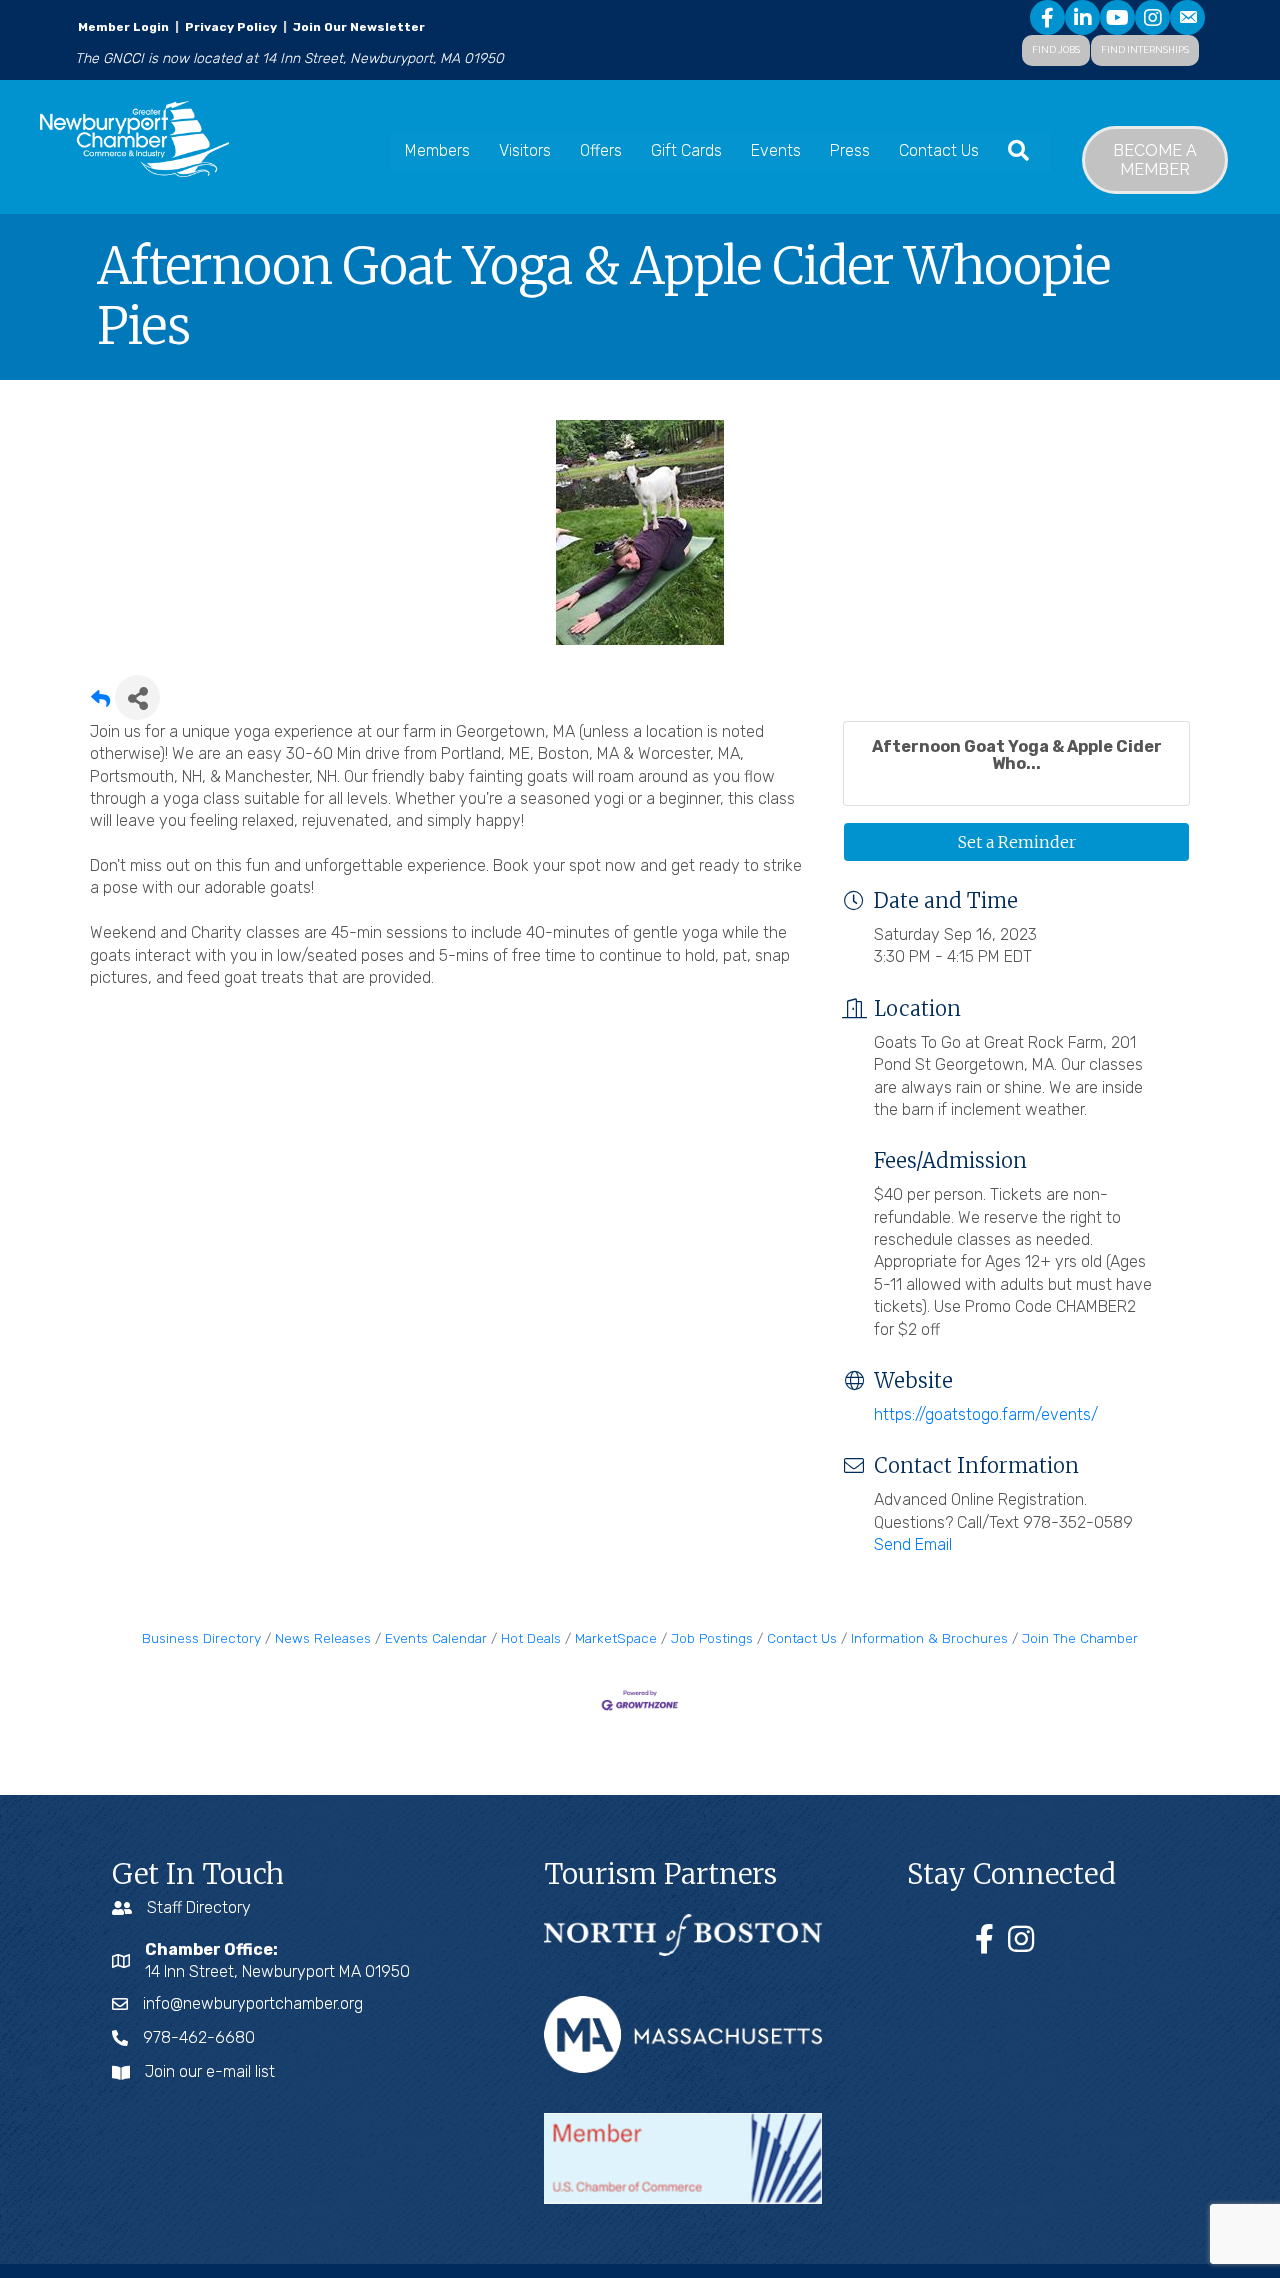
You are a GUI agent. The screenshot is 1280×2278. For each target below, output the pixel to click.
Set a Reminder (1017, 842)
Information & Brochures (929, 1638)
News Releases (323, 1638)
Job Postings (712, 1638)
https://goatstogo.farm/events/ (986, 1414)
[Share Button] (137, 697)
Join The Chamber (1080, 1638)
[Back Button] (100, 703)
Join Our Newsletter (357, 27)
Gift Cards (686, 150)
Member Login (123, 27)
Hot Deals (531, 1638)
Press (850, 150)
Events (776, 150)
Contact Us (939, 150)
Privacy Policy (231, 27)
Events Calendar (436, 1638)
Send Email (913, 1544)
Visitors (525, 150)
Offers (601, 150)
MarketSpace (616, 1638)
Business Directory (201, 1638)
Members (437, 150)
